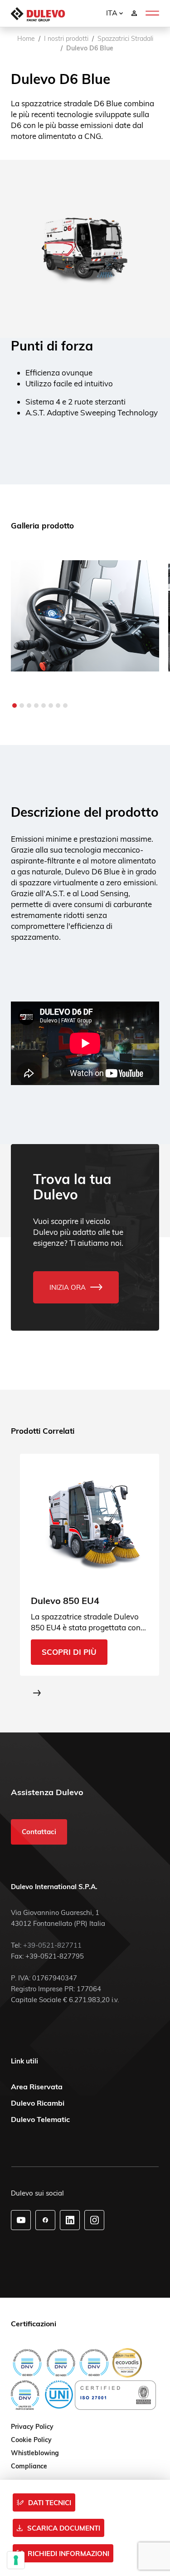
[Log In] (134, 13)
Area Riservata (37, 2087)
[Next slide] (37, 1693)
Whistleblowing (35, 2453)
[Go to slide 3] (29, 706)
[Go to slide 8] (65, 706)
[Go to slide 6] (51, 706)
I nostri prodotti (66, 39)
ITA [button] (113, 13)
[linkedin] (70, 2220)
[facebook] (45, 2220)
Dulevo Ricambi (38, 2103)
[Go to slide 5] (44, 706)
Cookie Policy (31, 2440)
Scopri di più (69, 1652)
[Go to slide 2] (22, 706)
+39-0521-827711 (52, 1945)
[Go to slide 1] (15, 706)
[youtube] (21, 2220)
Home (26, 39)
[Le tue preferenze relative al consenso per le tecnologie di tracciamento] (16, 2560)
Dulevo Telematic (40, 2119)
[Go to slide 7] (58, 706)
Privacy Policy (32, 2427)
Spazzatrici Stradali (125, 39)
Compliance (29, 2467)
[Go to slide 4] (36, 706)
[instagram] (95, 2220)
